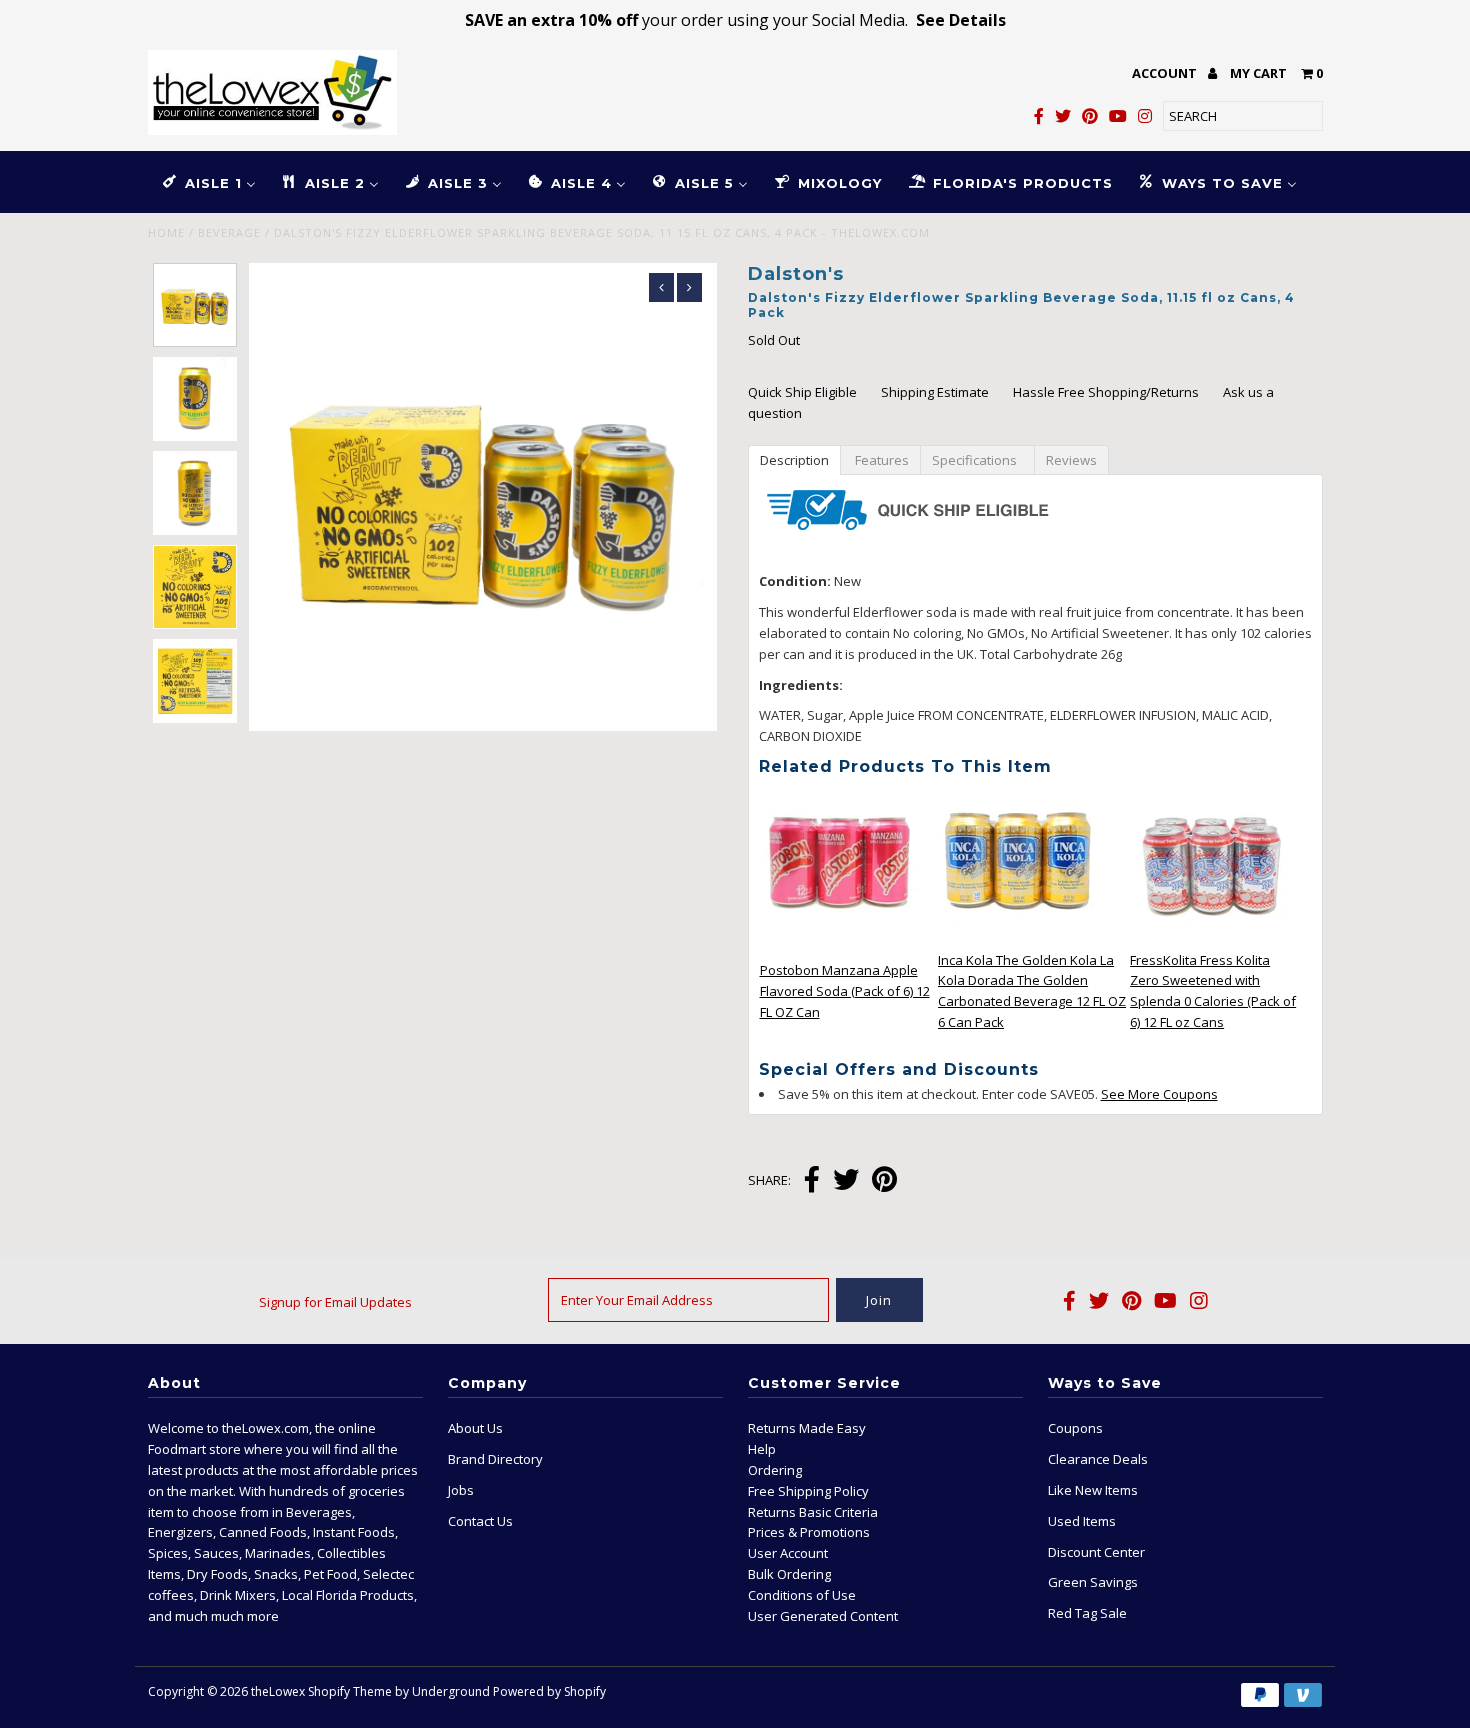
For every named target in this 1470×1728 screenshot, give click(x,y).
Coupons (1075, 1428)
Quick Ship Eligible (802, 392)
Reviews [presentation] (1071, 460)
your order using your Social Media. (735, 20)
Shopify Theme (350, 1691)
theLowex (278, 1691)
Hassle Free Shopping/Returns (1106, 392)
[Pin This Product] (884, 1181)
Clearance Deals (1098, 1459)
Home (166, 232)
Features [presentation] (880, 460)
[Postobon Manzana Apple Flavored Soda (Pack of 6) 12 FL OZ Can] (840, 937)
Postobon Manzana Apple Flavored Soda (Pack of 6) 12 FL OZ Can (845, 991)
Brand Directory (495, 1459)
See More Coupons (1159, 1094)
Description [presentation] (794, 460)
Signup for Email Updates (335, 1302)
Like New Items (1093, 1490)
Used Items (1082, 1521)
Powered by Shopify (549, 1691)
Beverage (229, 232)
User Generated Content (823, 1616)
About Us (475, 1428)
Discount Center (1096, 1552)
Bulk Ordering (789, 1574)
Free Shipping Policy (808, 1491)
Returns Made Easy (807, 1428)
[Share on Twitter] (846, 1181)
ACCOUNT (1166, 73)
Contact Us (480, 1521)
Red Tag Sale (1087, 1613)
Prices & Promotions (809, 1532)
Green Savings (1093, 1582)
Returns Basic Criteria (813, 1512)
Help (762, 1449)
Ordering (775, 1470)
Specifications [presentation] (977, 460)
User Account (788, 1553)
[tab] (794, 459)
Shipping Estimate (935, 392)
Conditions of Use (802, 1595)
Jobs (461, 1490)
